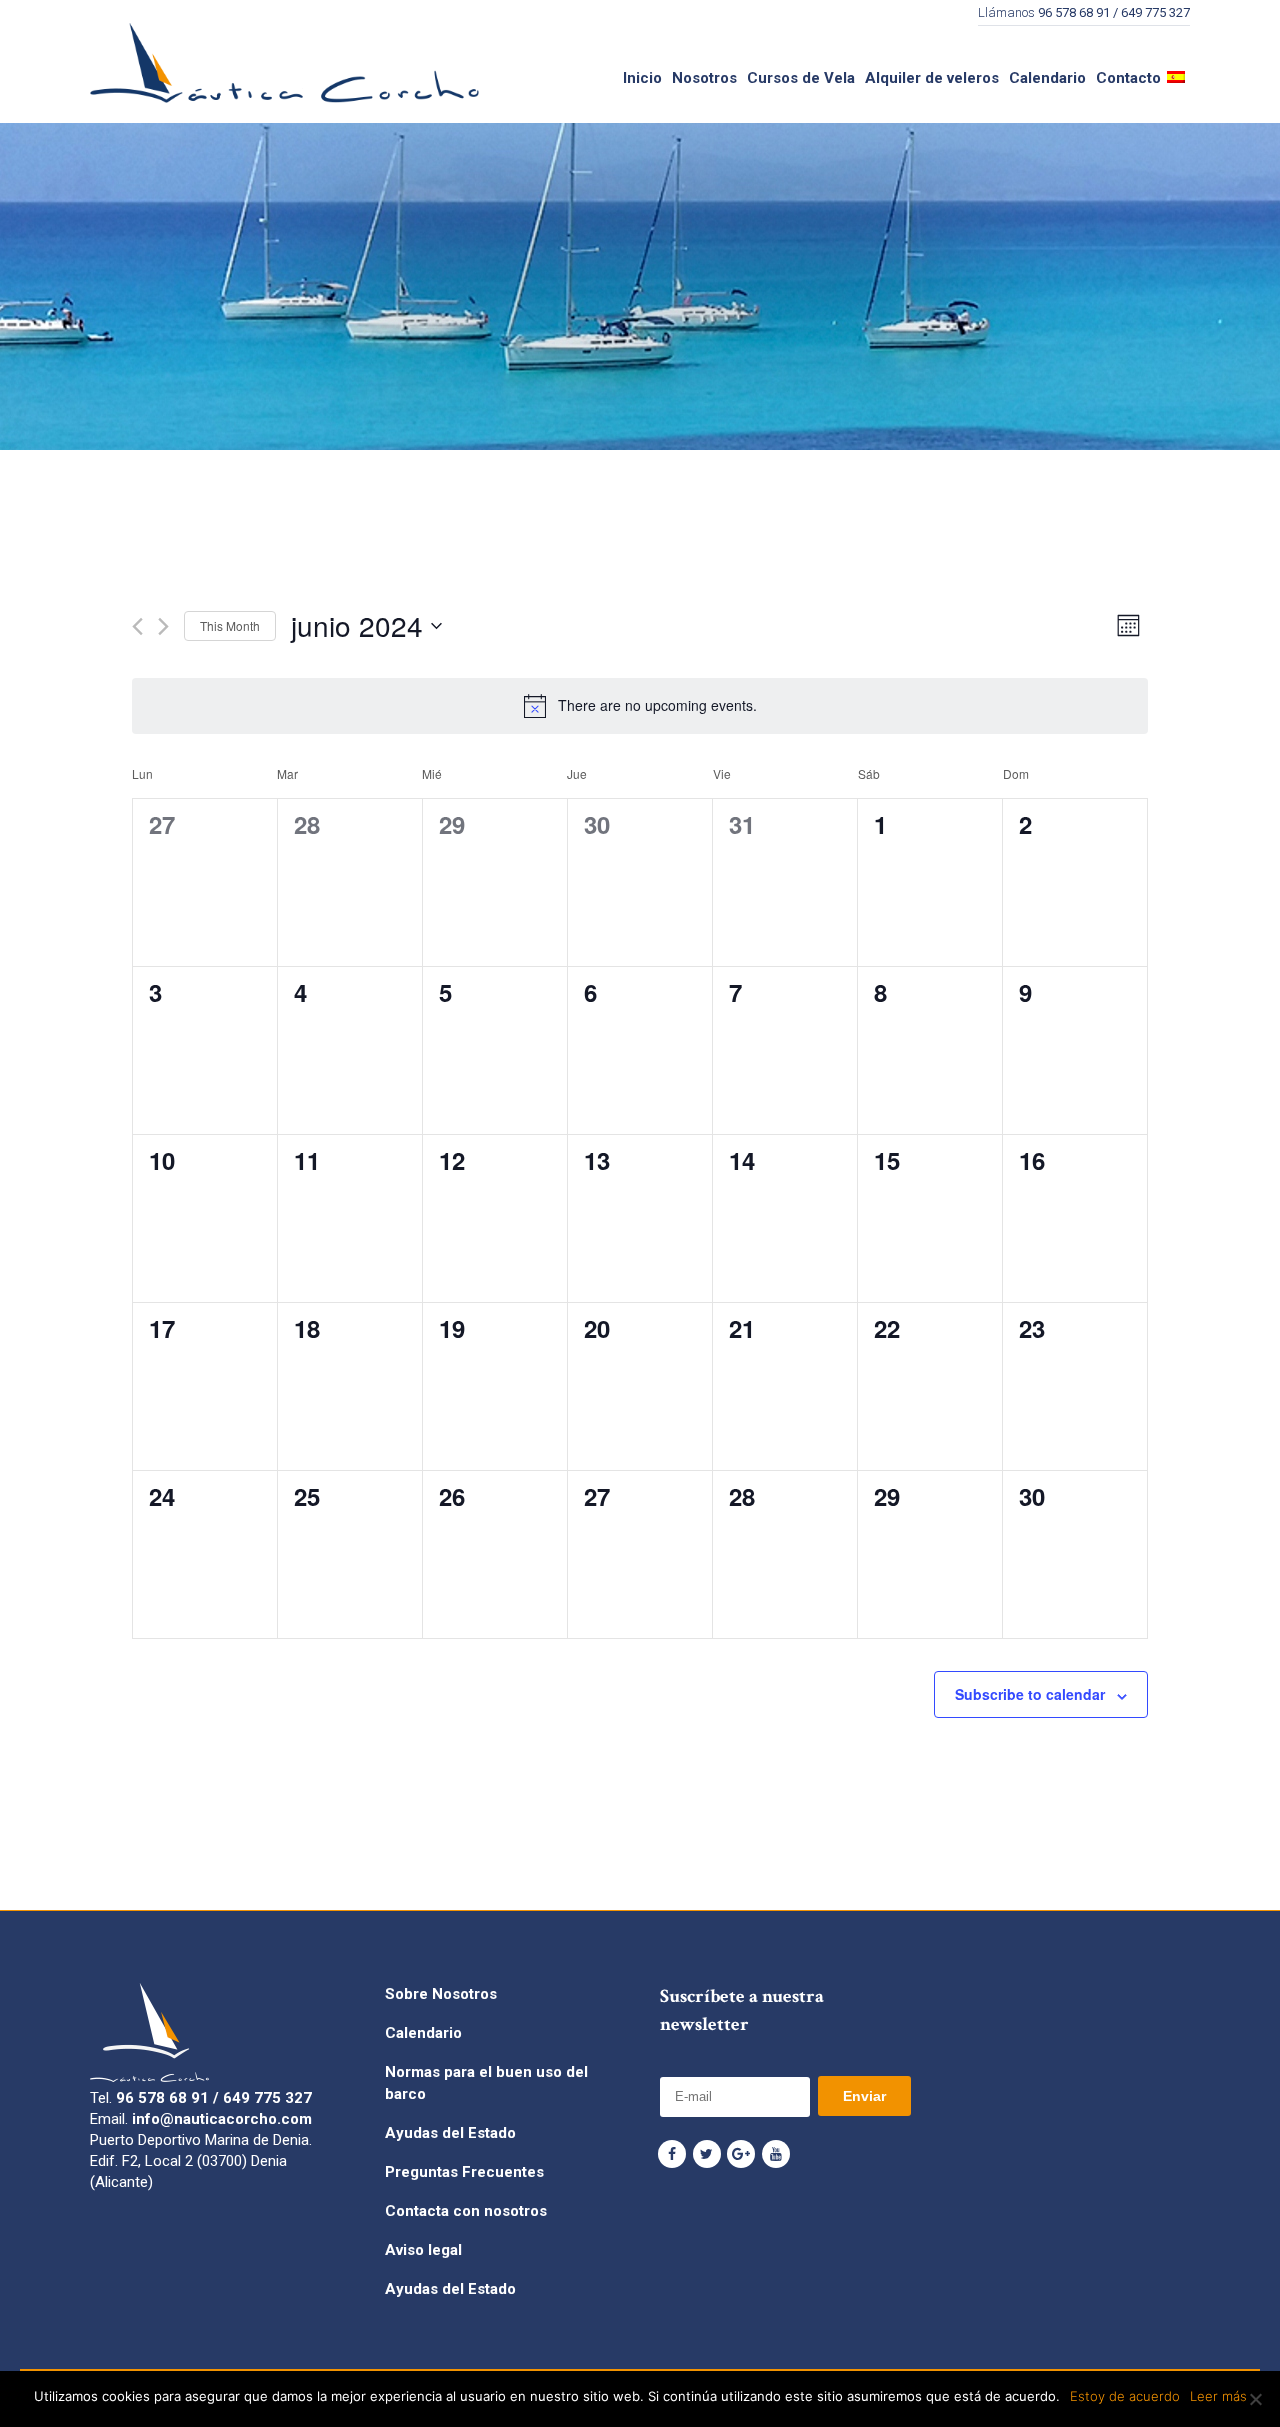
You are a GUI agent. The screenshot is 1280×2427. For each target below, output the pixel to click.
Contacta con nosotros (466, 2211)
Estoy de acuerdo (1125, 2396)
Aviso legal (423, 2250)
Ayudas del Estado (450, 2133)
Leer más (1218, 2396)
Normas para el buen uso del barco (486, 2083)
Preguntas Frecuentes (464, 2172)
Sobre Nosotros (441, 1994)
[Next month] (163, 626)
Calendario (423, 2033)
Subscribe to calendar (1030, 1694)
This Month (230, 625)
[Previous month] (137, 626)
